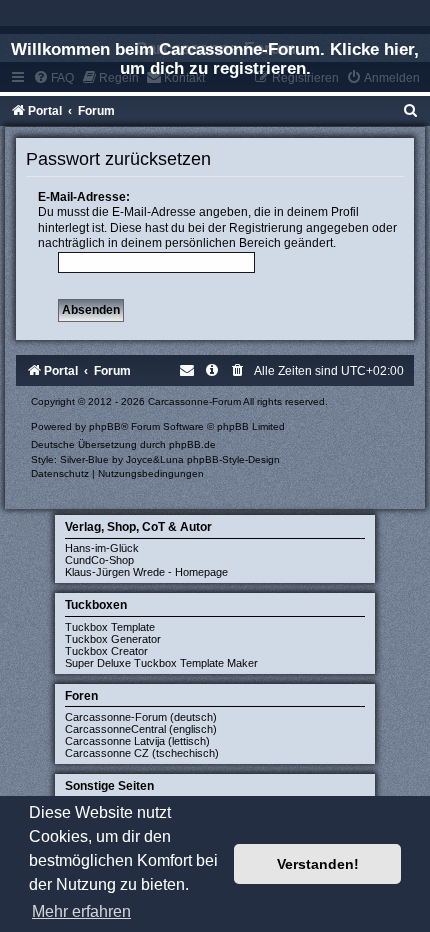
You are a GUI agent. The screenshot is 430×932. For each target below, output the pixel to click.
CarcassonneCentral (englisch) (141, 729)
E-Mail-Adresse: (84, 197)
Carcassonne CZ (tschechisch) (142, 753)
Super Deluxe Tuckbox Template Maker (161, 663)
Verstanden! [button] (318, 864)
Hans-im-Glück (102, 548)
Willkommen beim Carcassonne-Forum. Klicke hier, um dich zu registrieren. (215, 58)
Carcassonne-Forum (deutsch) (141, 717)
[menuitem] (411, 111)
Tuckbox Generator (113, 639)
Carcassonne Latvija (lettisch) (137, 741)
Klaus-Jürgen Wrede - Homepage (146, 572)
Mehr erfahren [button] (81, 911)
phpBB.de (192, 444)
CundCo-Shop (99, 560)
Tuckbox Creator (106, 651)
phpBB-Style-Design (233, 459)
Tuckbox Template (110, 627)
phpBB (105, 426)
